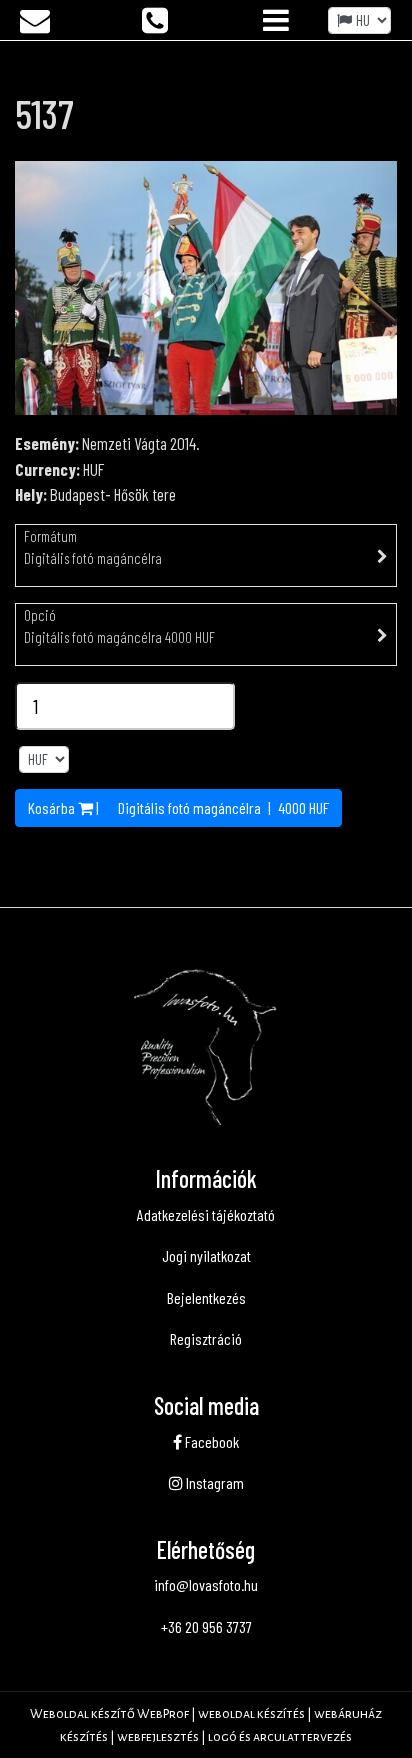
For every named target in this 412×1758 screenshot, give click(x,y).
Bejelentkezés (206, 1297)
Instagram (213, 1482)
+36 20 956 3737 (206, 1626)
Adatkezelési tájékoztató (206, 1214)
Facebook (210, 1441)
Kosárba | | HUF (178, 807)
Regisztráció (206, 1338)
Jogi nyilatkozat (206, 1255)
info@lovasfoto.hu (206, 1584)
